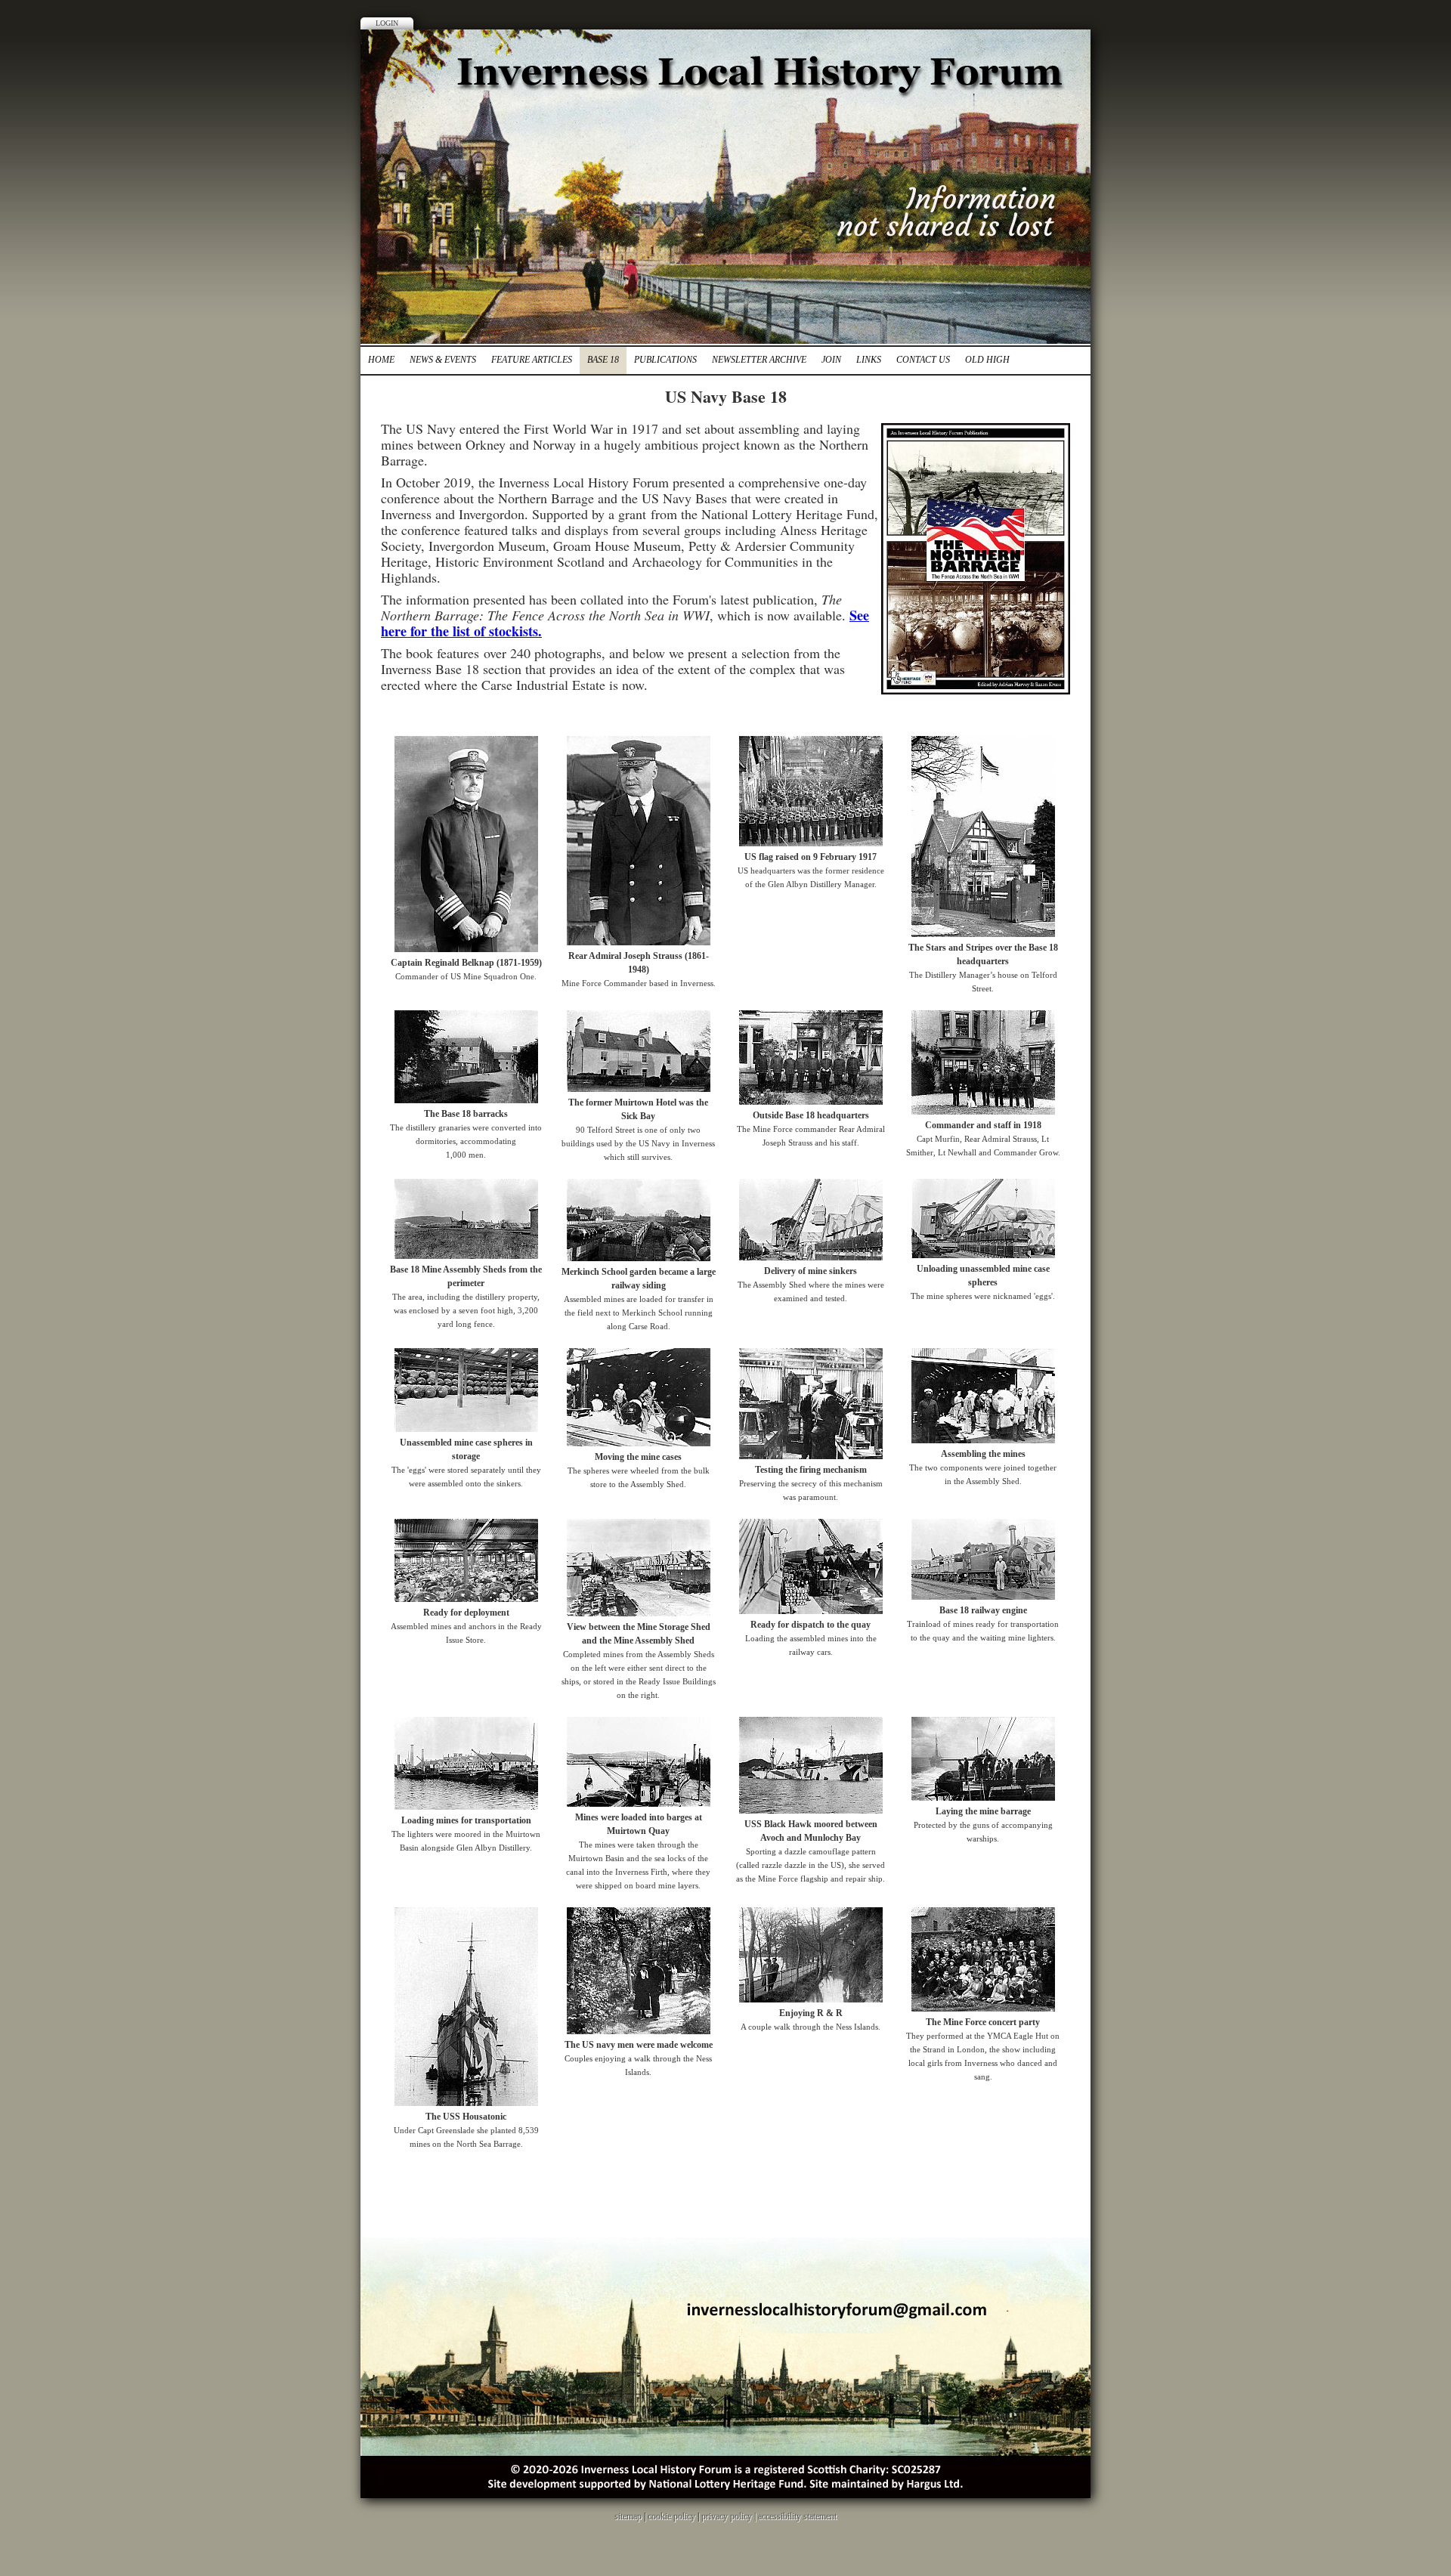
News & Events (443, 360)
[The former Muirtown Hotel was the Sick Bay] (639, 1089)
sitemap (628, 2516)
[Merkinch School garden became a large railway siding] (639, 1258)
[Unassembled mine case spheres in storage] (466, 1429)
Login (387, 23)
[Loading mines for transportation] (466, 1807)
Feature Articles (532, 360)
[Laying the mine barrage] (983, 1798)
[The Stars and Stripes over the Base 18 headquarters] (983, 934)
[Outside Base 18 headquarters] (811, 1102)
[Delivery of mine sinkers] (811, 1257)
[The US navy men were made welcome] (639, 2031)
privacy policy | (730, 2516)
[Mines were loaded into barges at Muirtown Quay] (639, 1804)
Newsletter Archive (759, 360)
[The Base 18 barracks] (466, 1100)
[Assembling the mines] (983, 1440)
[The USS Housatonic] (466, 2103)
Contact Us (923, 360)
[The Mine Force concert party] (983, 2009)
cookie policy (671, 2516)
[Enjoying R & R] (811, 1999)
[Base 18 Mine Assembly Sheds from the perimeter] (466, 1256)
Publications (665, 360)
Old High (987, 360)
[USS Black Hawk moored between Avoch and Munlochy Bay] (811, 1811)
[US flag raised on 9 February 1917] (811, 843)
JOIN (831, 360)
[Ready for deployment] (466, 1599)
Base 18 (603, 360)
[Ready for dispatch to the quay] (811, 1611)
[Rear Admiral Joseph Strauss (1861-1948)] (639, 942)
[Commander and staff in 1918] (983, 1112)
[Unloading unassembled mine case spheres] (983, 1255)
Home (381, 360)
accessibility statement (797, 2516)
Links (869, 360)
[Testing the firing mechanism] (811, 1456)
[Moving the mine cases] (639, 1443)
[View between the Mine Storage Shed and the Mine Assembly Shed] (639, 1613)
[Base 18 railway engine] (983, 1597)
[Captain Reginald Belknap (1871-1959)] (466, 949)
